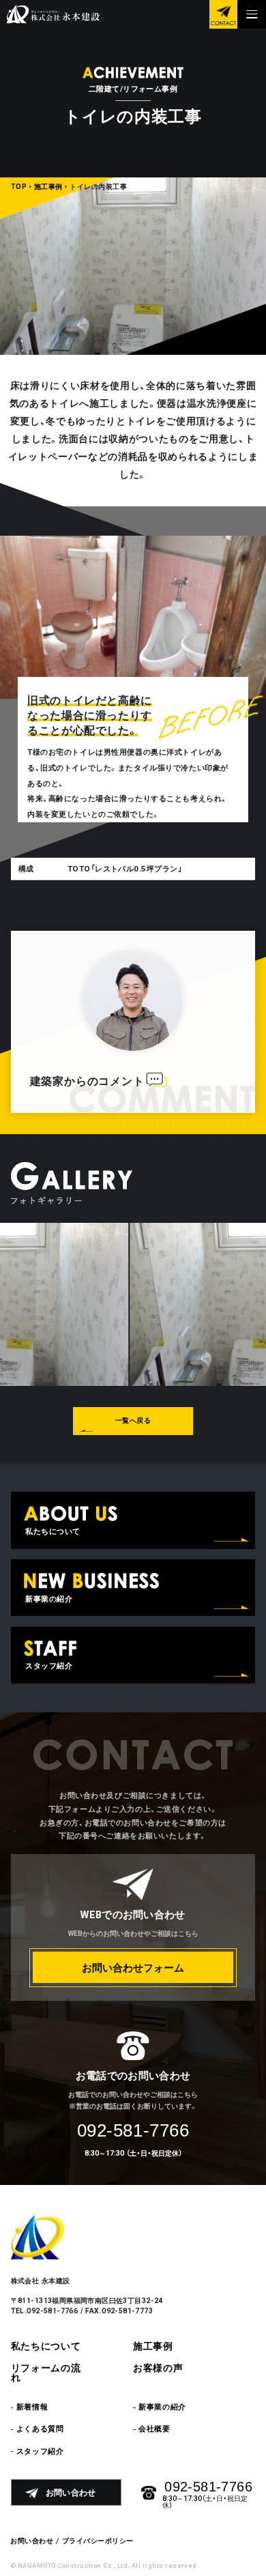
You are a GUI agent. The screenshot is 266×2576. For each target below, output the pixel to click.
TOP (19, 187)
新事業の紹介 (162, 2407)
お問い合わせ (32, 2541)
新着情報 (32, 2407)
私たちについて (46, 2347)
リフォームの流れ (46, 2373)
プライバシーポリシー (98, 2541)
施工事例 (48, 187)
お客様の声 (158, 2369)
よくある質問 (40, 2429)
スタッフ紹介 (40, 2451)
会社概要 (154, 2429)
